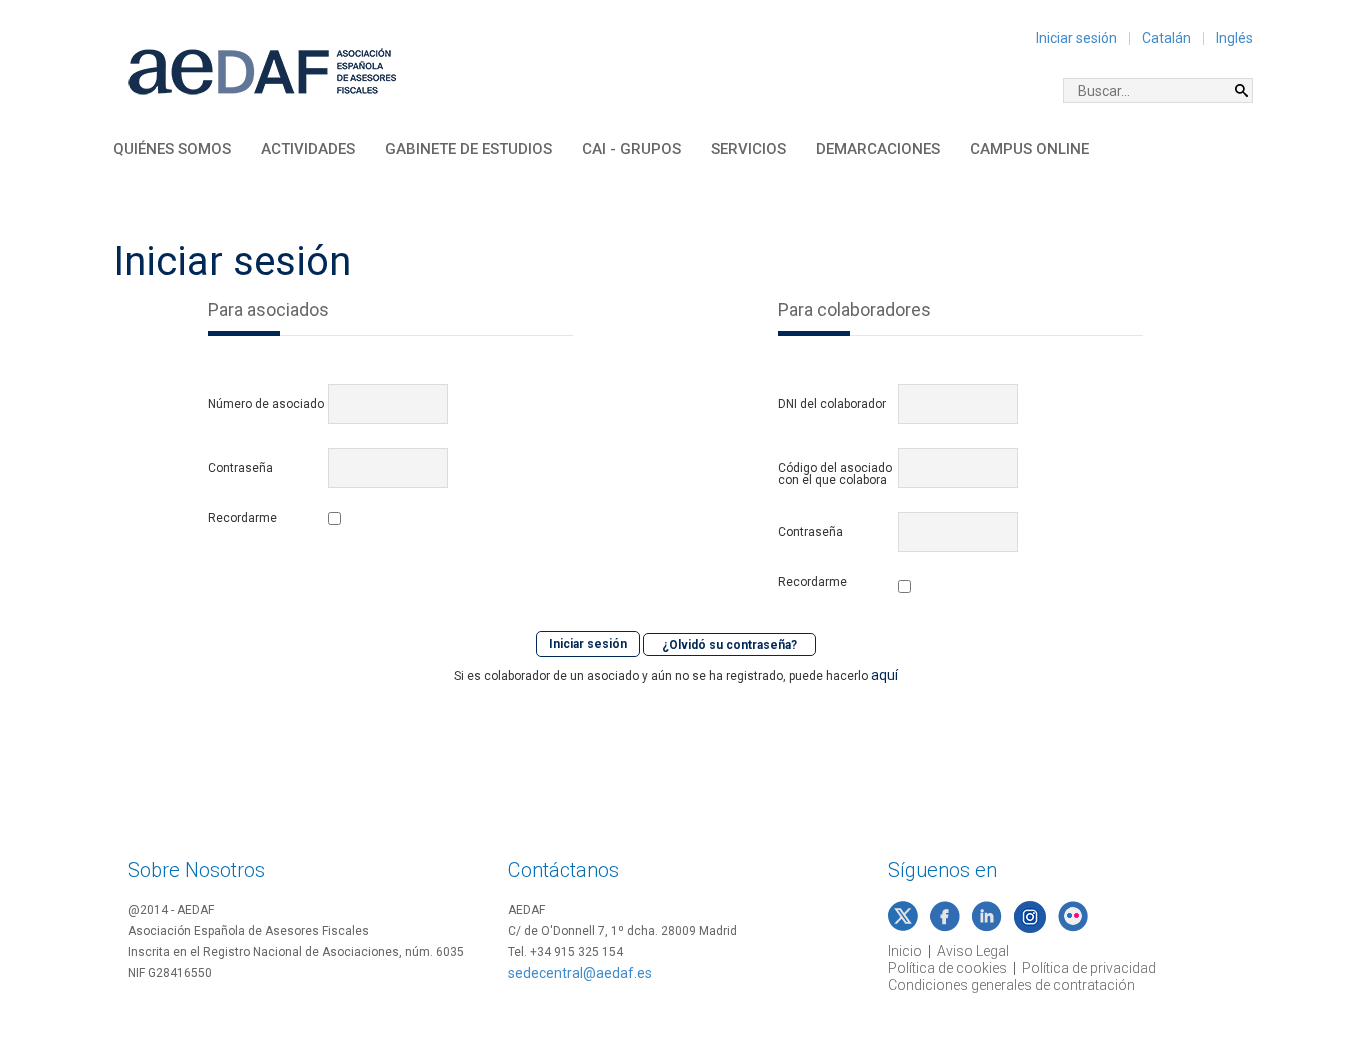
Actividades (308, 149)
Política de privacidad (1089, 968)
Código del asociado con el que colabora (835, 474)
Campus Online (1029, 149)
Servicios (748, 149)
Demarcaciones (878, 149)
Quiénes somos (172, 149)
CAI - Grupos (631, 149)
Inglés (1234, 38)
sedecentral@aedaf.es (580, 973)
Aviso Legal (973, 951)
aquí (884, 675)
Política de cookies (947, 968)
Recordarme (242, 518)
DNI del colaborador (832, 404)
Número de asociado (266, 404)
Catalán (1166, 38)
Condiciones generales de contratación (1011, 985)
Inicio (905, 951)
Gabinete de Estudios (468, 149)
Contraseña (240, 468)
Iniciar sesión (1076, 38)
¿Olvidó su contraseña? (729, 644)
